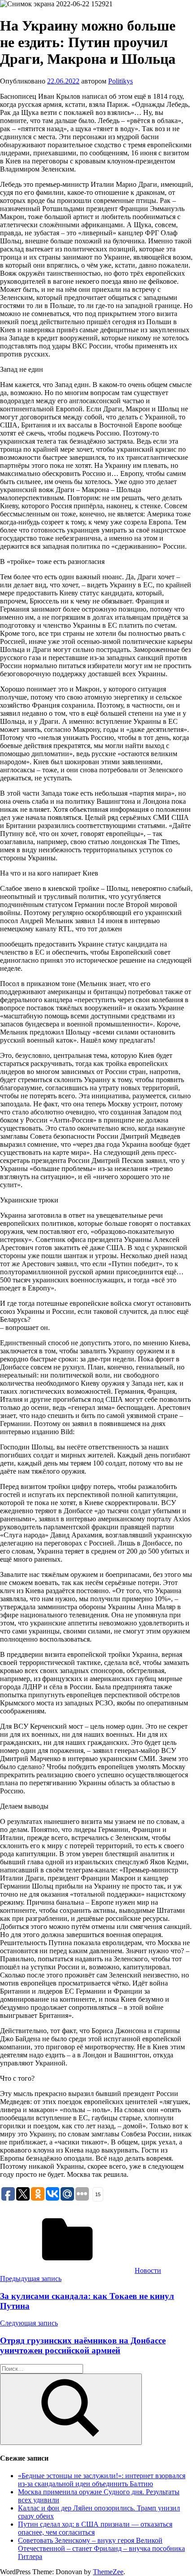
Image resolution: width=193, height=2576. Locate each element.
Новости (148, 2270)
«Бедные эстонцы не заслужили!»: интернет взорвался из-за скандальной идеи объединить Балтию (102, 2480)
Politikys (121, 81)
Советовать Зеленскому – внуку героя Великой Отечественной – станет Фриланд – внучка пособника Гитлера (101, 2548)
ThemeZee (108, 2572)
